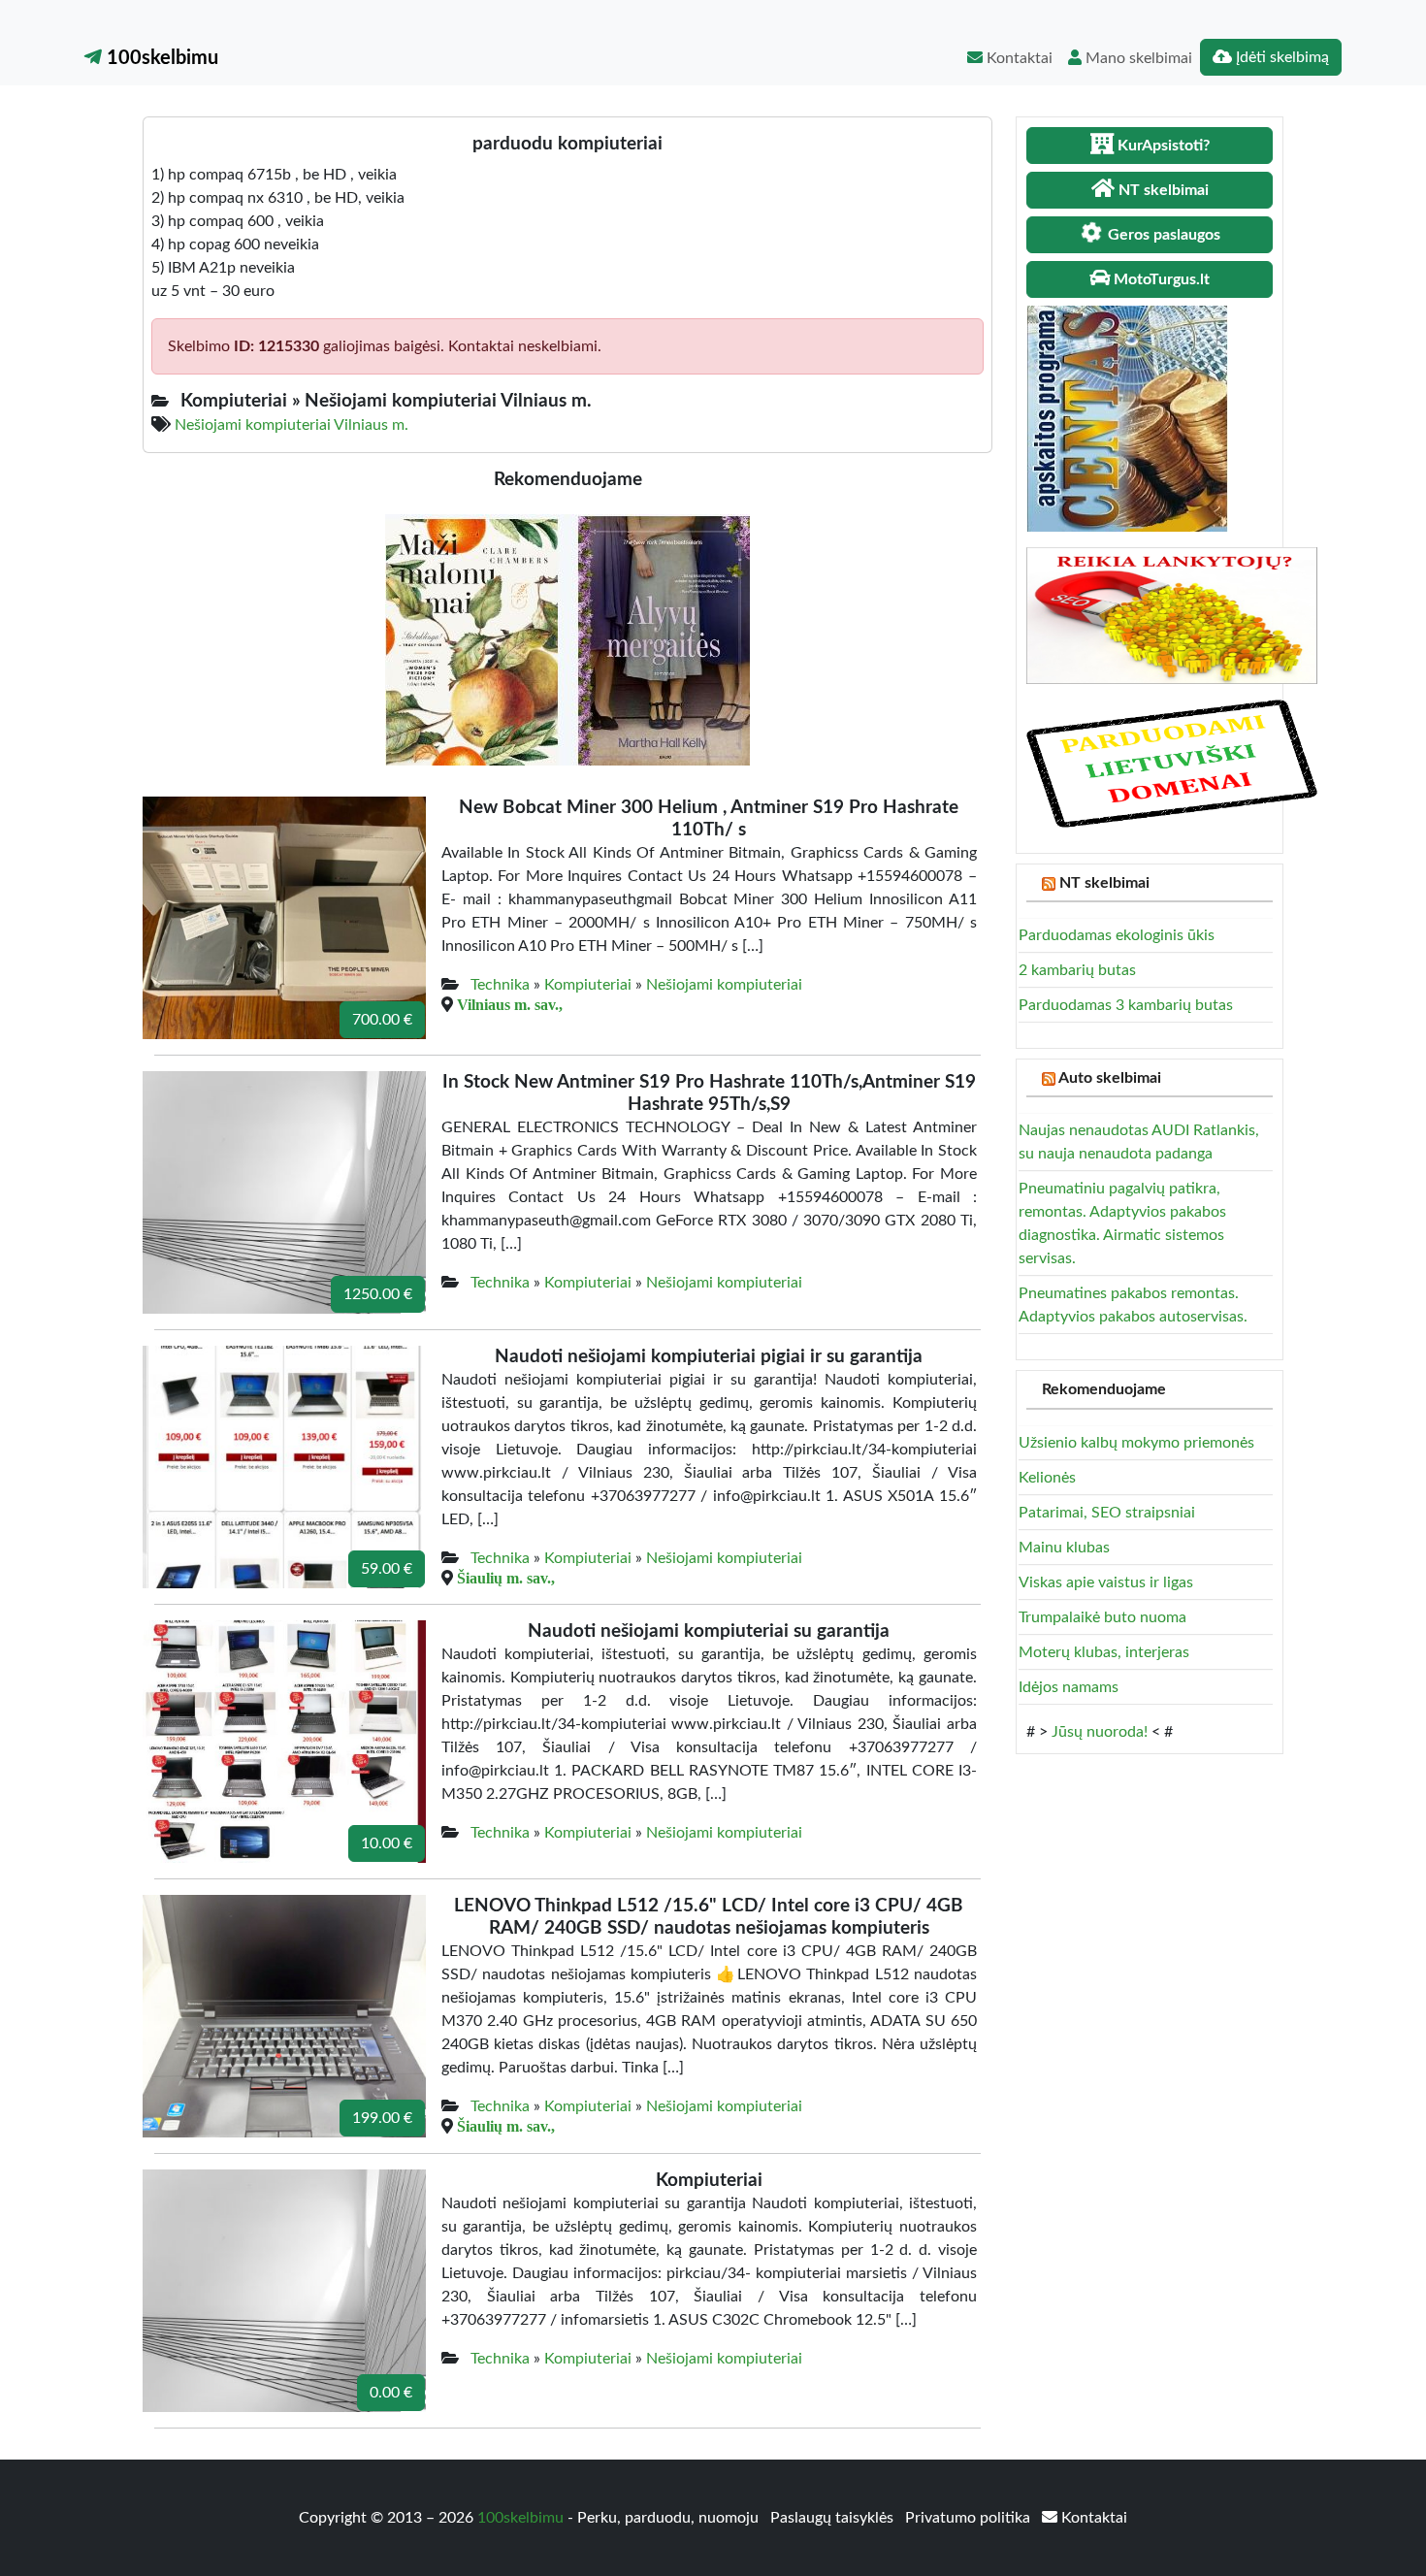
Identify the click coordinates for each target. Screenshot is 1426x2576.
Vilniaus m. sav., (510, 1004)
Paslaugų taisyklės (834, 2518)
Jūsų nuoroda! (1100, 1732)
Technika (500, 985)
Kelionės (1047, 1478)
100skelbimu (160, 58)
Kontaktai (1018, 58)
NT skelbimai (1104, 883)
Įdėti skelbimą (1280, 57)
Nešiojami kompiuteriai (724, 985)
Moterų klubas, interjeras (1104, 1652)
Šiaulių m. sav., (506, 1578)
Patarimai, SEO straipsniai (1107, 1513)
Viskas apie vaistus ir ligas (1106, 1582)
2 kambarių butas (1077, 970)
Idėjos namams (1069, 1687)
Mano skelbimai (1137, 58)
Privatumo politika (970, 2518)
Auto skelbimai (1110, 1078)
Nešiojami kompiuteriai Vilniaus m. (292, 425)
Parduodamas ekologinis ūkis (1117, 935)
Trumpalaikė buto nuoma (1102, 1617)
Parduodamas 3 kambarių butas (1126, 1005)
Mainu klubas (1064, 1548)
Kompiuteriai (588, 985)
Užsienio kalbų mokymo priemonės (1136, 1443)
